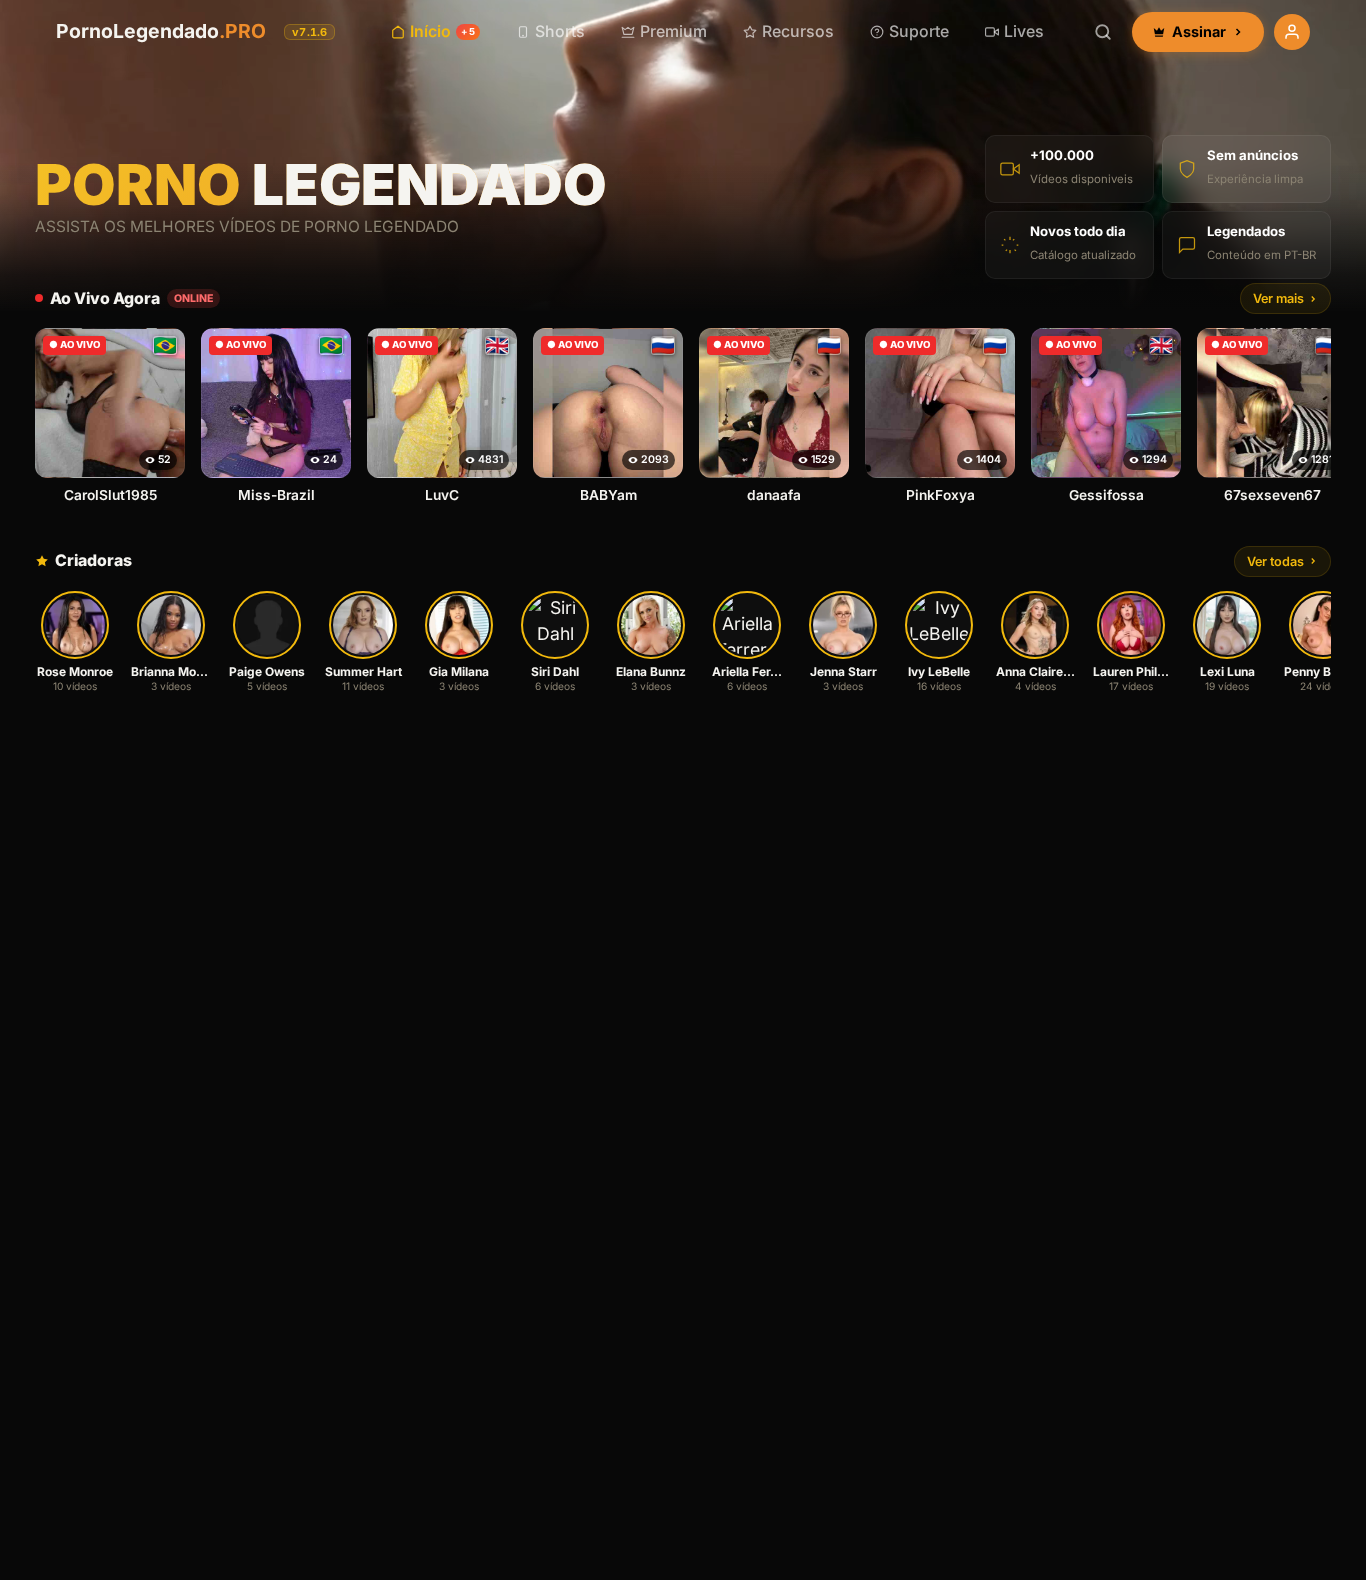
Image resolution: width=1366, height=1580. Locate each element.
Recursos (798, 31)
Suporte (919, 31)
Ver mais (1278, 298)
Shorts (560, 31)
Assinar (1199, 31)
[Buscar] (1103, 32)
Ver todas (1275, 561)
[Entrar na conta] (1292, 32)
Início (442, 31)
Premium (673, 31)
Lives (1024, 31)
